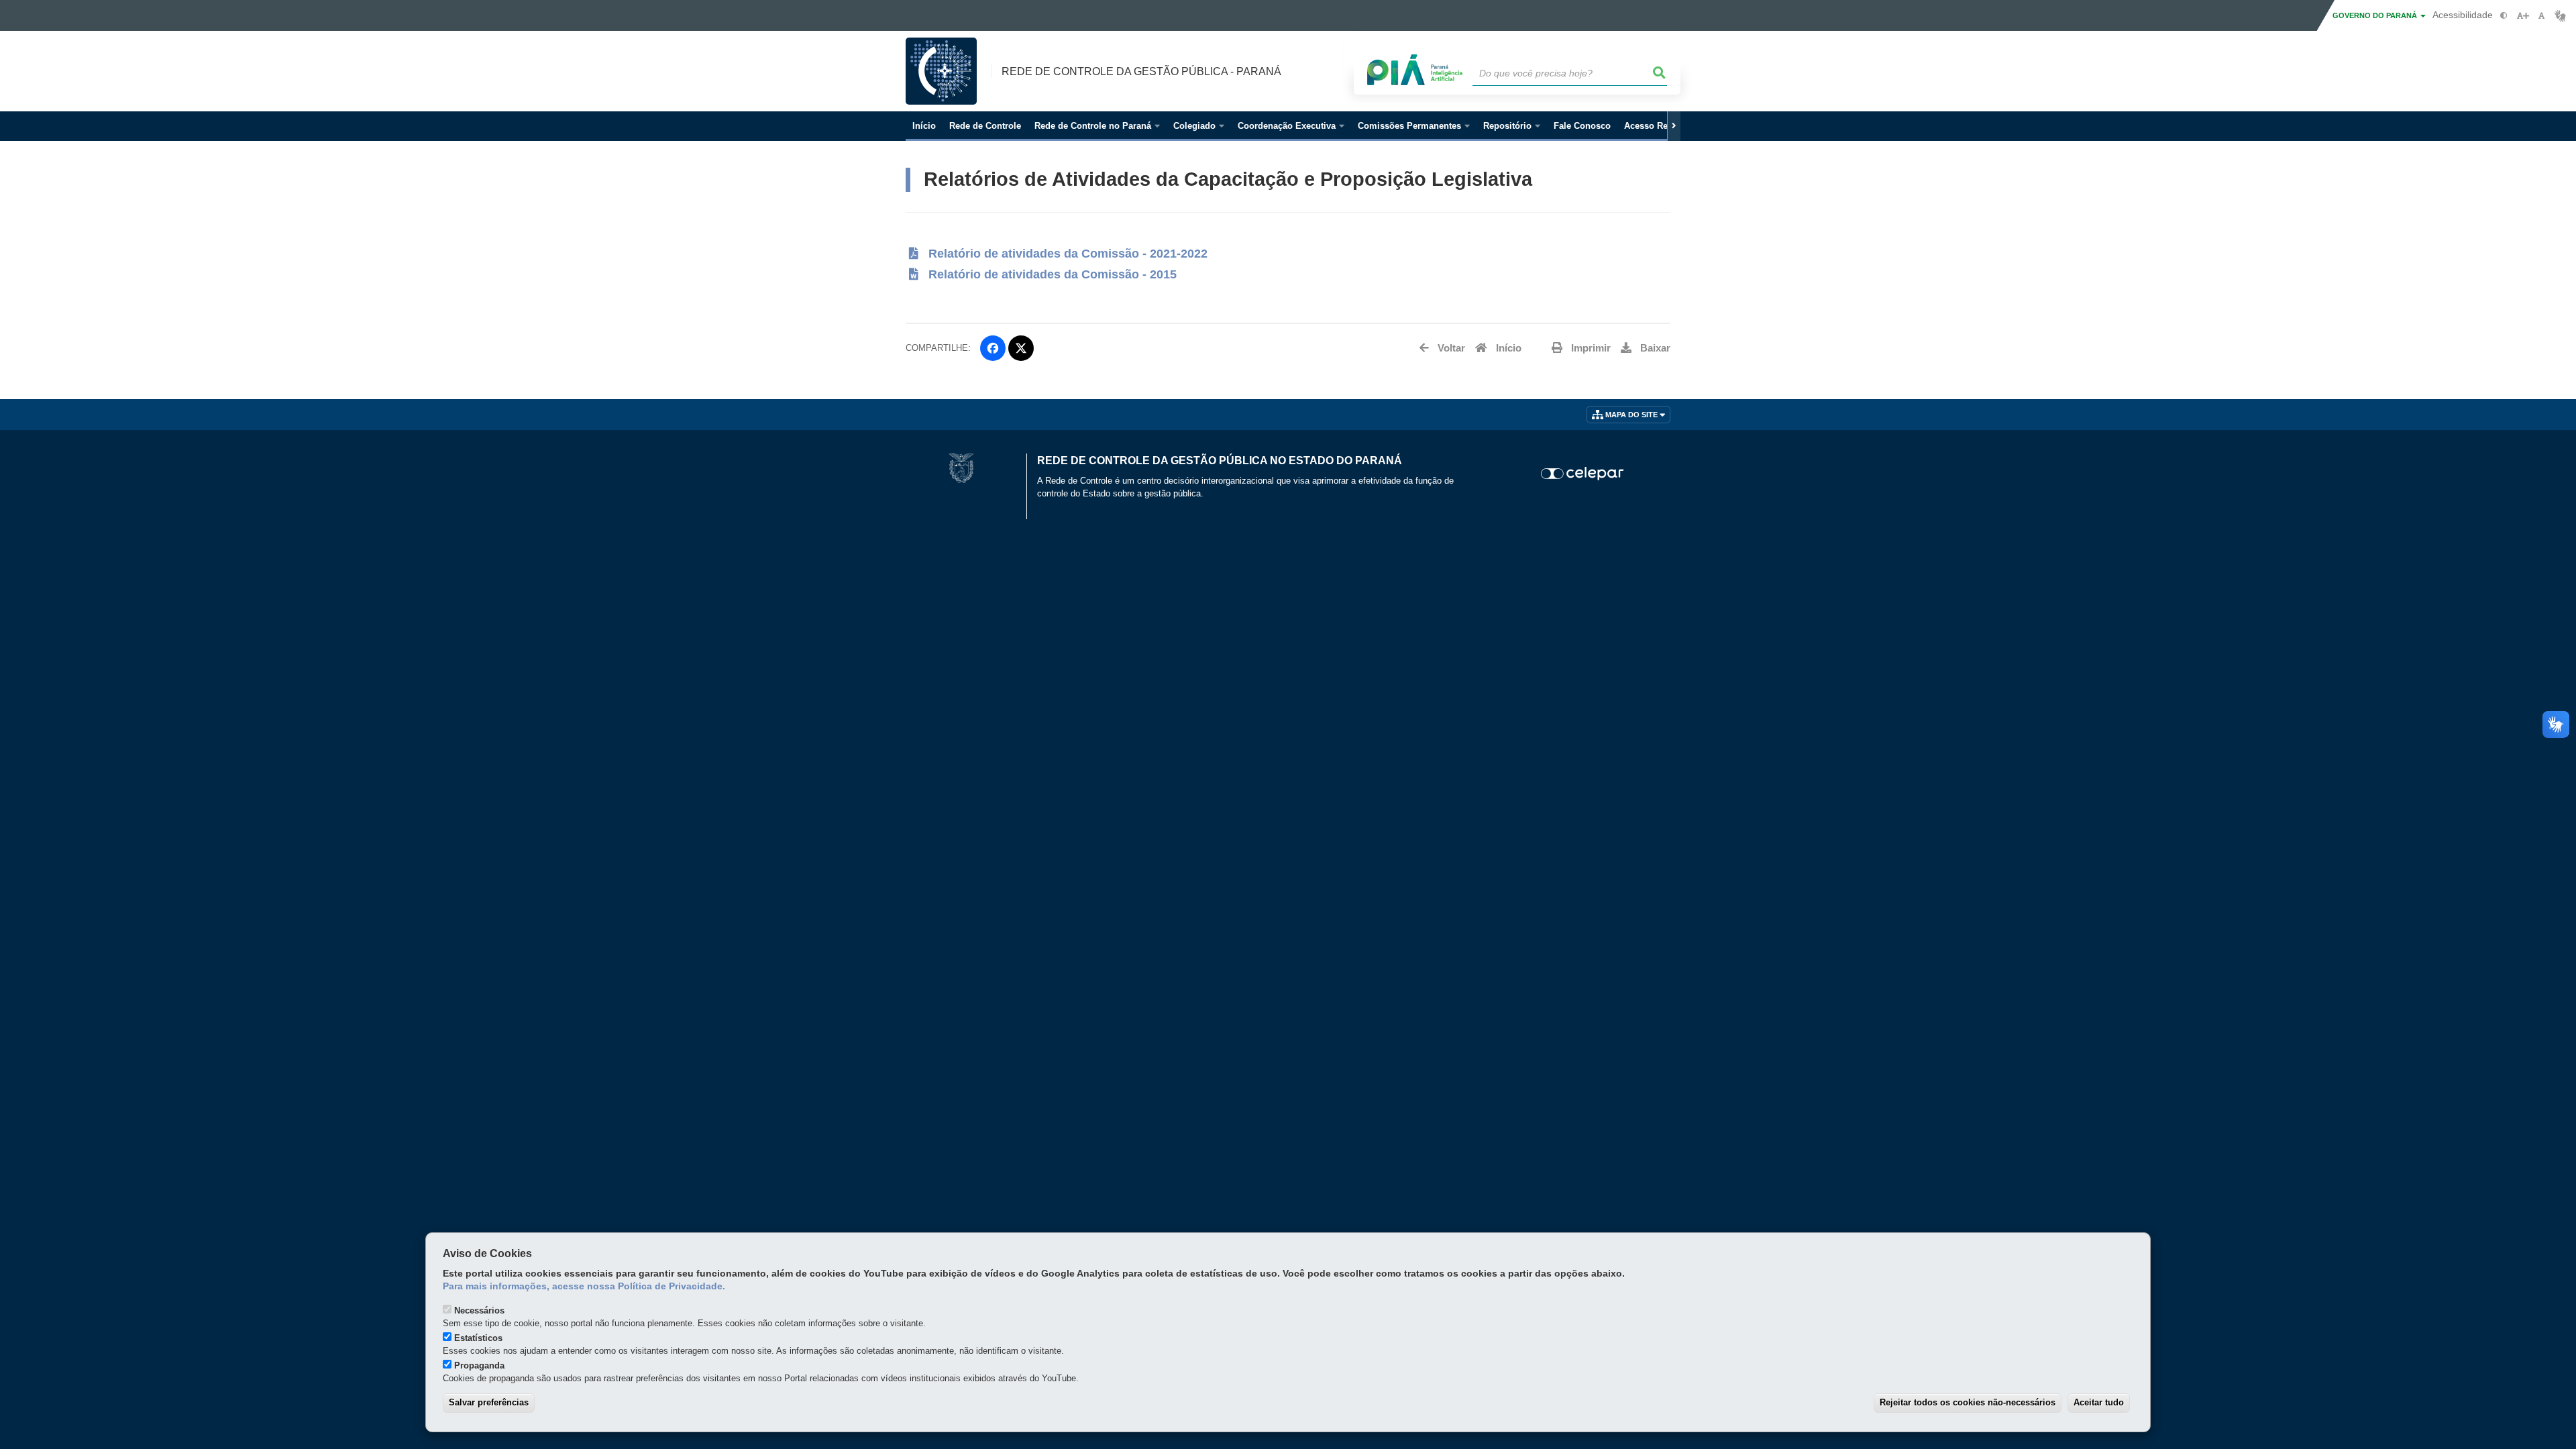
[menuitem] (1097, 126)
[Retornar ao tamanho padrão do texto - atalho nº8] (2541, 16)
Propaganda (479, 1365)
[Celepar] (1583, 474)
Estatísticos (478, 1338)
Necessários (479, 1310)
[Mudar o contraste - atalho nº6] (2504, 16)
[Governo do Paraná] (961, 467)
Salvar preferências (489, 1402)
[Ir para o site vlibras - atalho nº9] (2560, 16)
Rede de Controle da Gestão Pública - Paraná (1141, 71)
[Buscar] (1660, 73)
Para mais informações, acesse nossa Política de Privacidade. (584, 1286)
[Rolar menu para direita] (1674, 126)
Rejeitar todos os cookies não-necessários (1968, 1402)
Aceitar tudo (2099, 1402)
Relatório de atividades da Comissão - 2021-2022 (1066, 254)
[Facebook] (993, 348)
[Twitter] (1021, 348)
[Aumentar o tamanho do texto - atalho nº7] (2523, 16)
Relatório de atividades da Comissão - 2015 (1049, 274)
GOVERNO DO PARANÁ (2376, 15)
